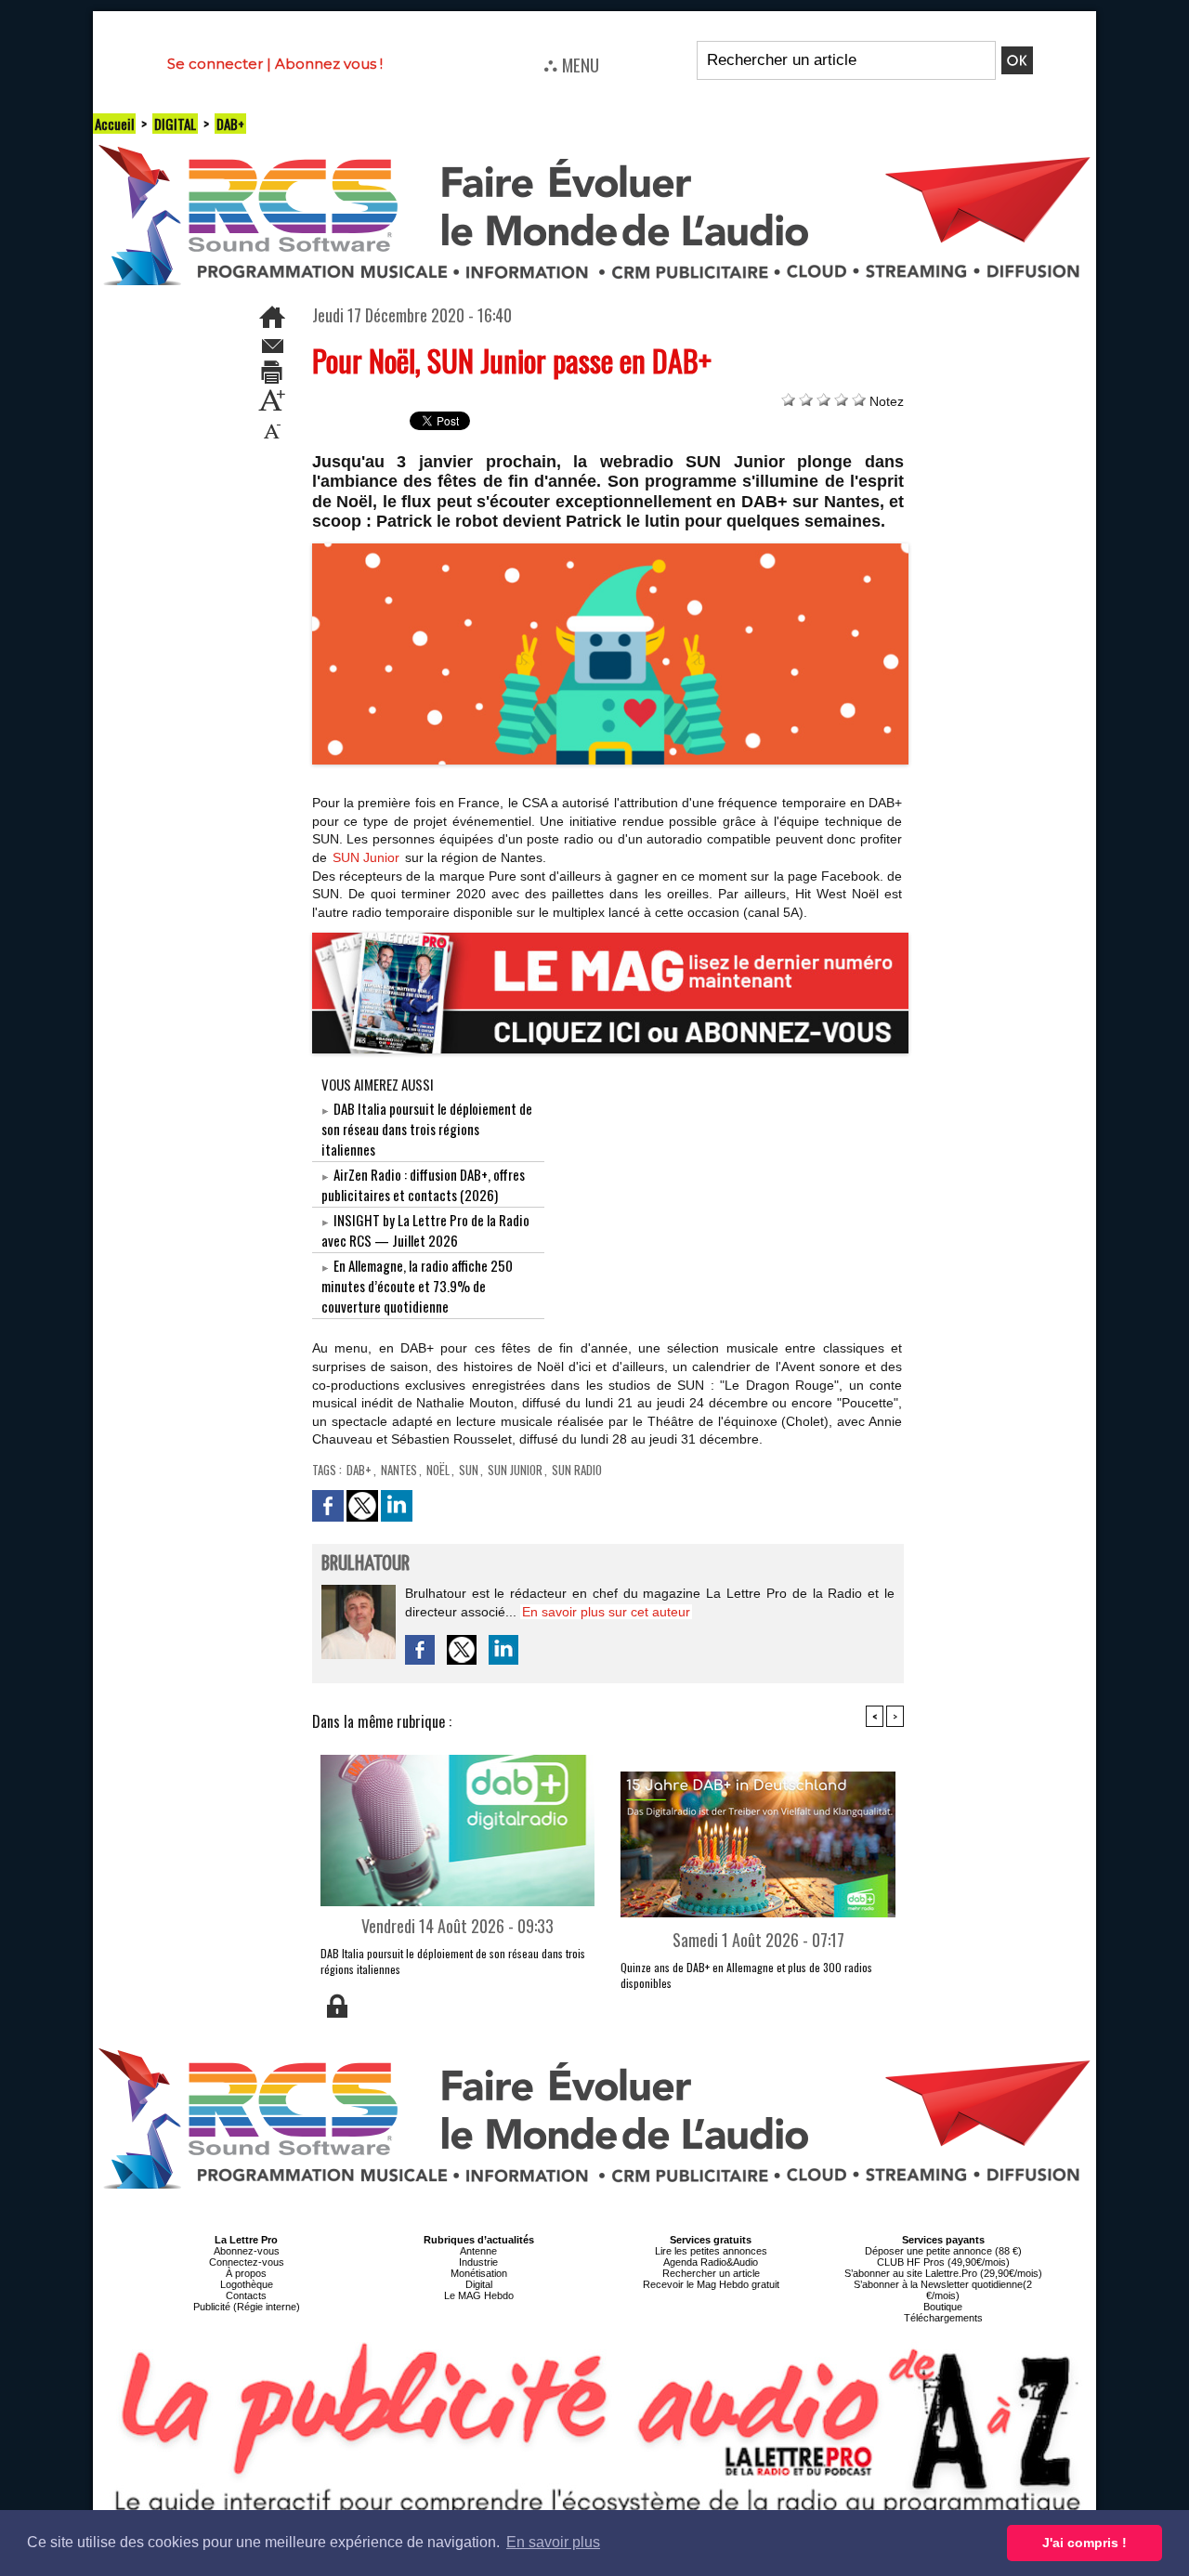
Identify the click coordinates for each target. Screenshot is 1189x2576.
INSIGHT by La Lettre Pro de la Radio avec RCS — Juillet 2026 (425, 1230)
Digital (479, 2284)
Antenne (478, 2251)
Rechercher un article (711, 2273)
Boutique (943, 2307)
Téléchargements (943, 2318)
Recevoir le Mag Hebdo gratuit (711, 2284)
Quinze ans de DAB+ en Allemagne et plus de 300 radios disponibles (746, 1975)
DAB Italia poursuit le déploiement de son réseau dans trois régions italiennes (427, 1129)
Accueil (114, 124)
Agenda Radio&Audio (711, 2262)
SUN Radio (577, 1470)
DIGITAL (175, 124)
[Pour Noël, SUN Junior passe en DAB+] (611, 549)
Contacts (246, 2295)
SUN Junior (366, 857)
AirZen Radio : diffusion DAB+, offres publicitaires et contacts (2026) (423, 1184)
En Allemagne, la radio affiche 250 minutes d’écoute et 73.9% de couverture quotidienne (417, 1286)
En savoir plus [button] (553, 2542)
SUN (469, 1470)
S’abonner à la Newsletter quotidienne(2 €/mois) (943, 2290)
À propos (246, 2273)
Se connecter (215, 64)
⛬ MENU (571, 64)
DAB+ (230, 124)
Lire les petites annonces (711, 2251)
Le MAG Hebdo (479, 2295)
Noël (438, 1470)
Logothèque (247, 2284)
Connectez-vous (247, 2262)
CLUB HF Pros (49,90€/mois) (943, 2262)
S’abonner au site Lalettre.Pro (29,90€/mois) (943, 2273)
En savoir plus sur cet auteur (606, 1612)
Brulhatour (366, 1564)
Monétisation (479, 2273)
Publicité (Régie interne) (247, 2307)
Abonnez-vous (247, 2251)
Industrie (478, 2262)
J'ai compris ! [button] (1084, 2543)
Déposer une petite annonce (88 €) (943, 2251)
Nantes (399, 1470)
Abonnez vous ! (329, 64)
